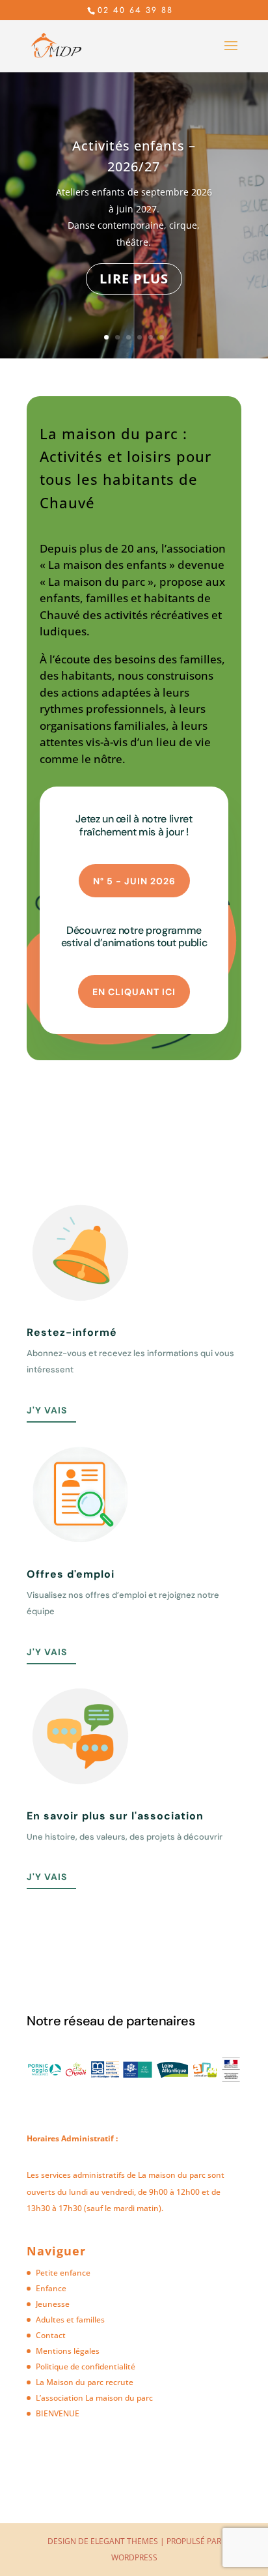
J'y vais (47, 1410)
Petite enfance (63, 2273)
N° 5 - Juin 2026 (134, 881)
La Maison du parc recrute (85, 2382)
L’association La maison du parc (94, 2398)
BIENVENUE (58, 2413)
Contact (51, 2335)
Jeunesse (53, 2304)
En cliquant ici (134, 992)
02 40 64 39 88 (135, 10)
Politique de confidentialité (86, 2366)
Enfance (51, 2288)
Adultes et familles (70, 2320)
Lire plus (134, 279)
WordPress (134, 2557)
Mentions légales (68, 2351)
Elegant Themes (124, 2541)
